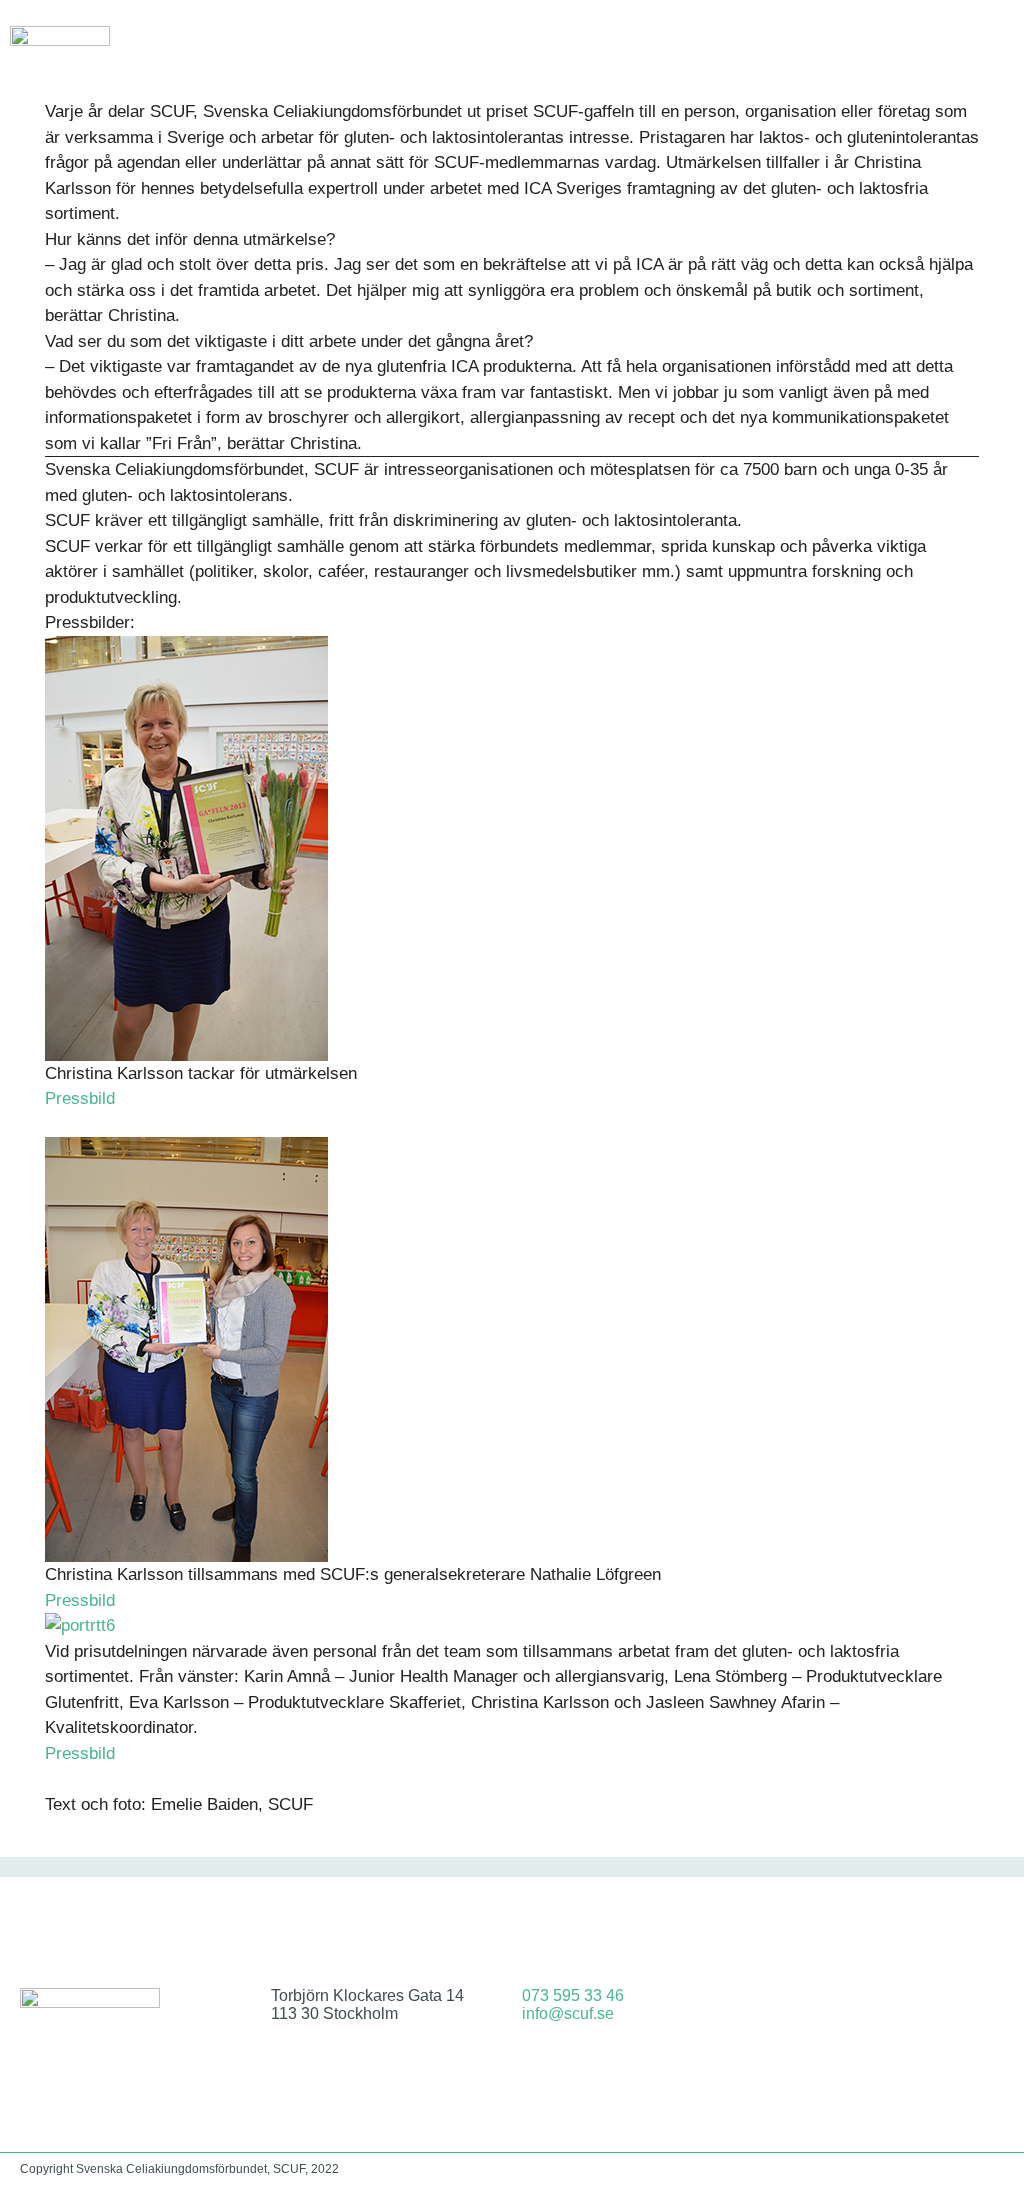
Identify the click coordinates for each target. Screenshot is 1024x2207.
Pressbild (80, 1098)
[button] (1000, 44)
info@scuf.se (568, 2013)
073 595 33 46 (573, 1995)
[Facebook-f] (862, 2011)
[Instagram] (915, 2011)
